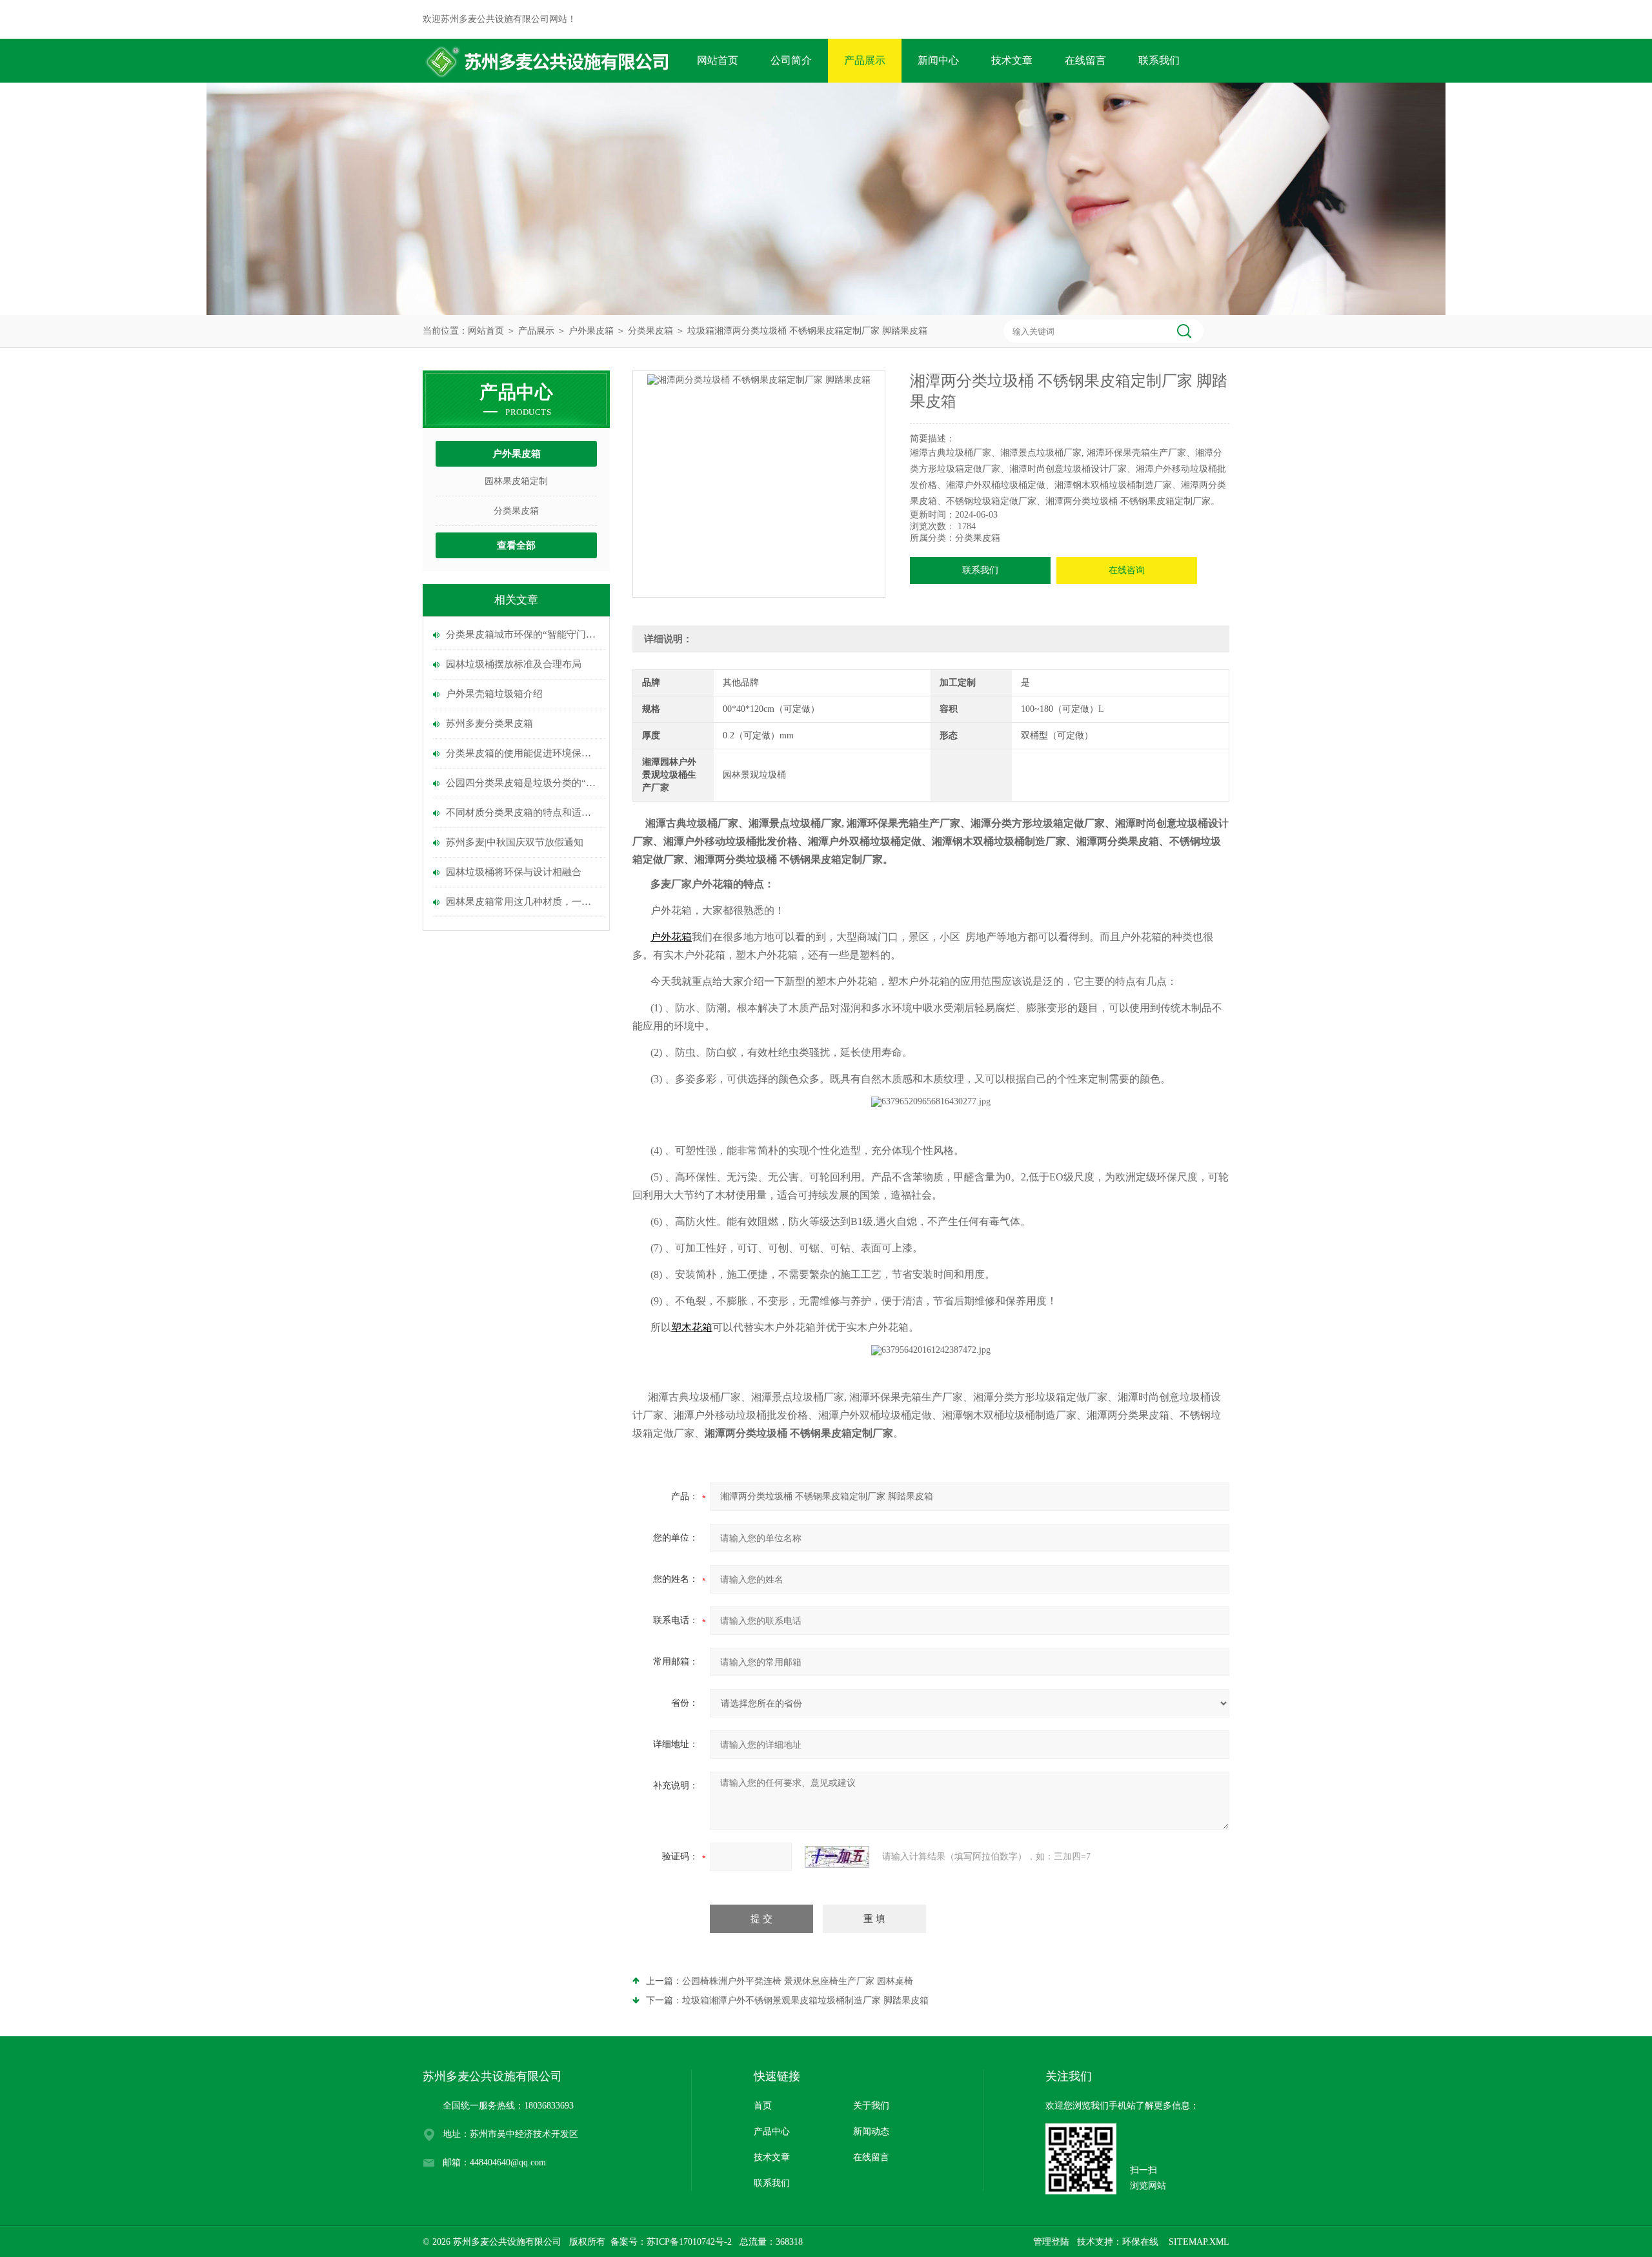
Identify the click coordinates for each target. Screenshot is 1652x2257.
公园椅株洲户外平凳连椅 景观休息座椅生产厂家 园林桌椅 (798, 1981)
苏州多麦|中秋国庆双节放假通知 (515, 842)
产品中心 (772, 2131)
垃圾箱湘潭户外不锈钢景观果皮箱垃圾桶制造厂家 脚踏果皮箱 (805, 2000)
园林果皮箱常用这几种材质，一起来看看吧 (523, 902)
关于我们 (871, 2106)
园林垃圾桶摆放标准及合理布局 (514, 664)
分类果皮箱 (650, 331)
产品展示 (865, 60)
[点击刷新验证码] (837, 1857)
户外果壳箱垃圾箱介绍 (494, 694)
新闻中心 (938, 60)
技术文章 (1012, 60)
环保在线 (1140, 2242)
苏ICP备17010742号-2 (689, 2242)
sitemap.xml (1199, 2242)
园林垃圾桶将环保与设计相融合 (514, 872)
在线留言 (1085, 60)
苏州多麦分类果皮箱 (489, 724)
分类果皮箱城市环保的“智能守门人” (523, 634)
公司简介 (791, 60)
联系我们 (1159, 60)
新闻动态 (871, 2131)
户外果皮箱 (591, 331)
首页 (763, 2106)
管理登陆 (1051, 2242)
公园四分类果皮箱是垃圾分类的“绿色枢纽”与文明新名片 (523, 783)
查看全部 (516, 545)
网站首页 (718, 60)
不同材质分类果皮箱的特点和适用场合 (523, 813)
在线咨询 (1127, 570)
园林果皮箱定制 (516, 481)
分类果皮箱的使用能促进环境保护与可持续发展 (523, 753)
